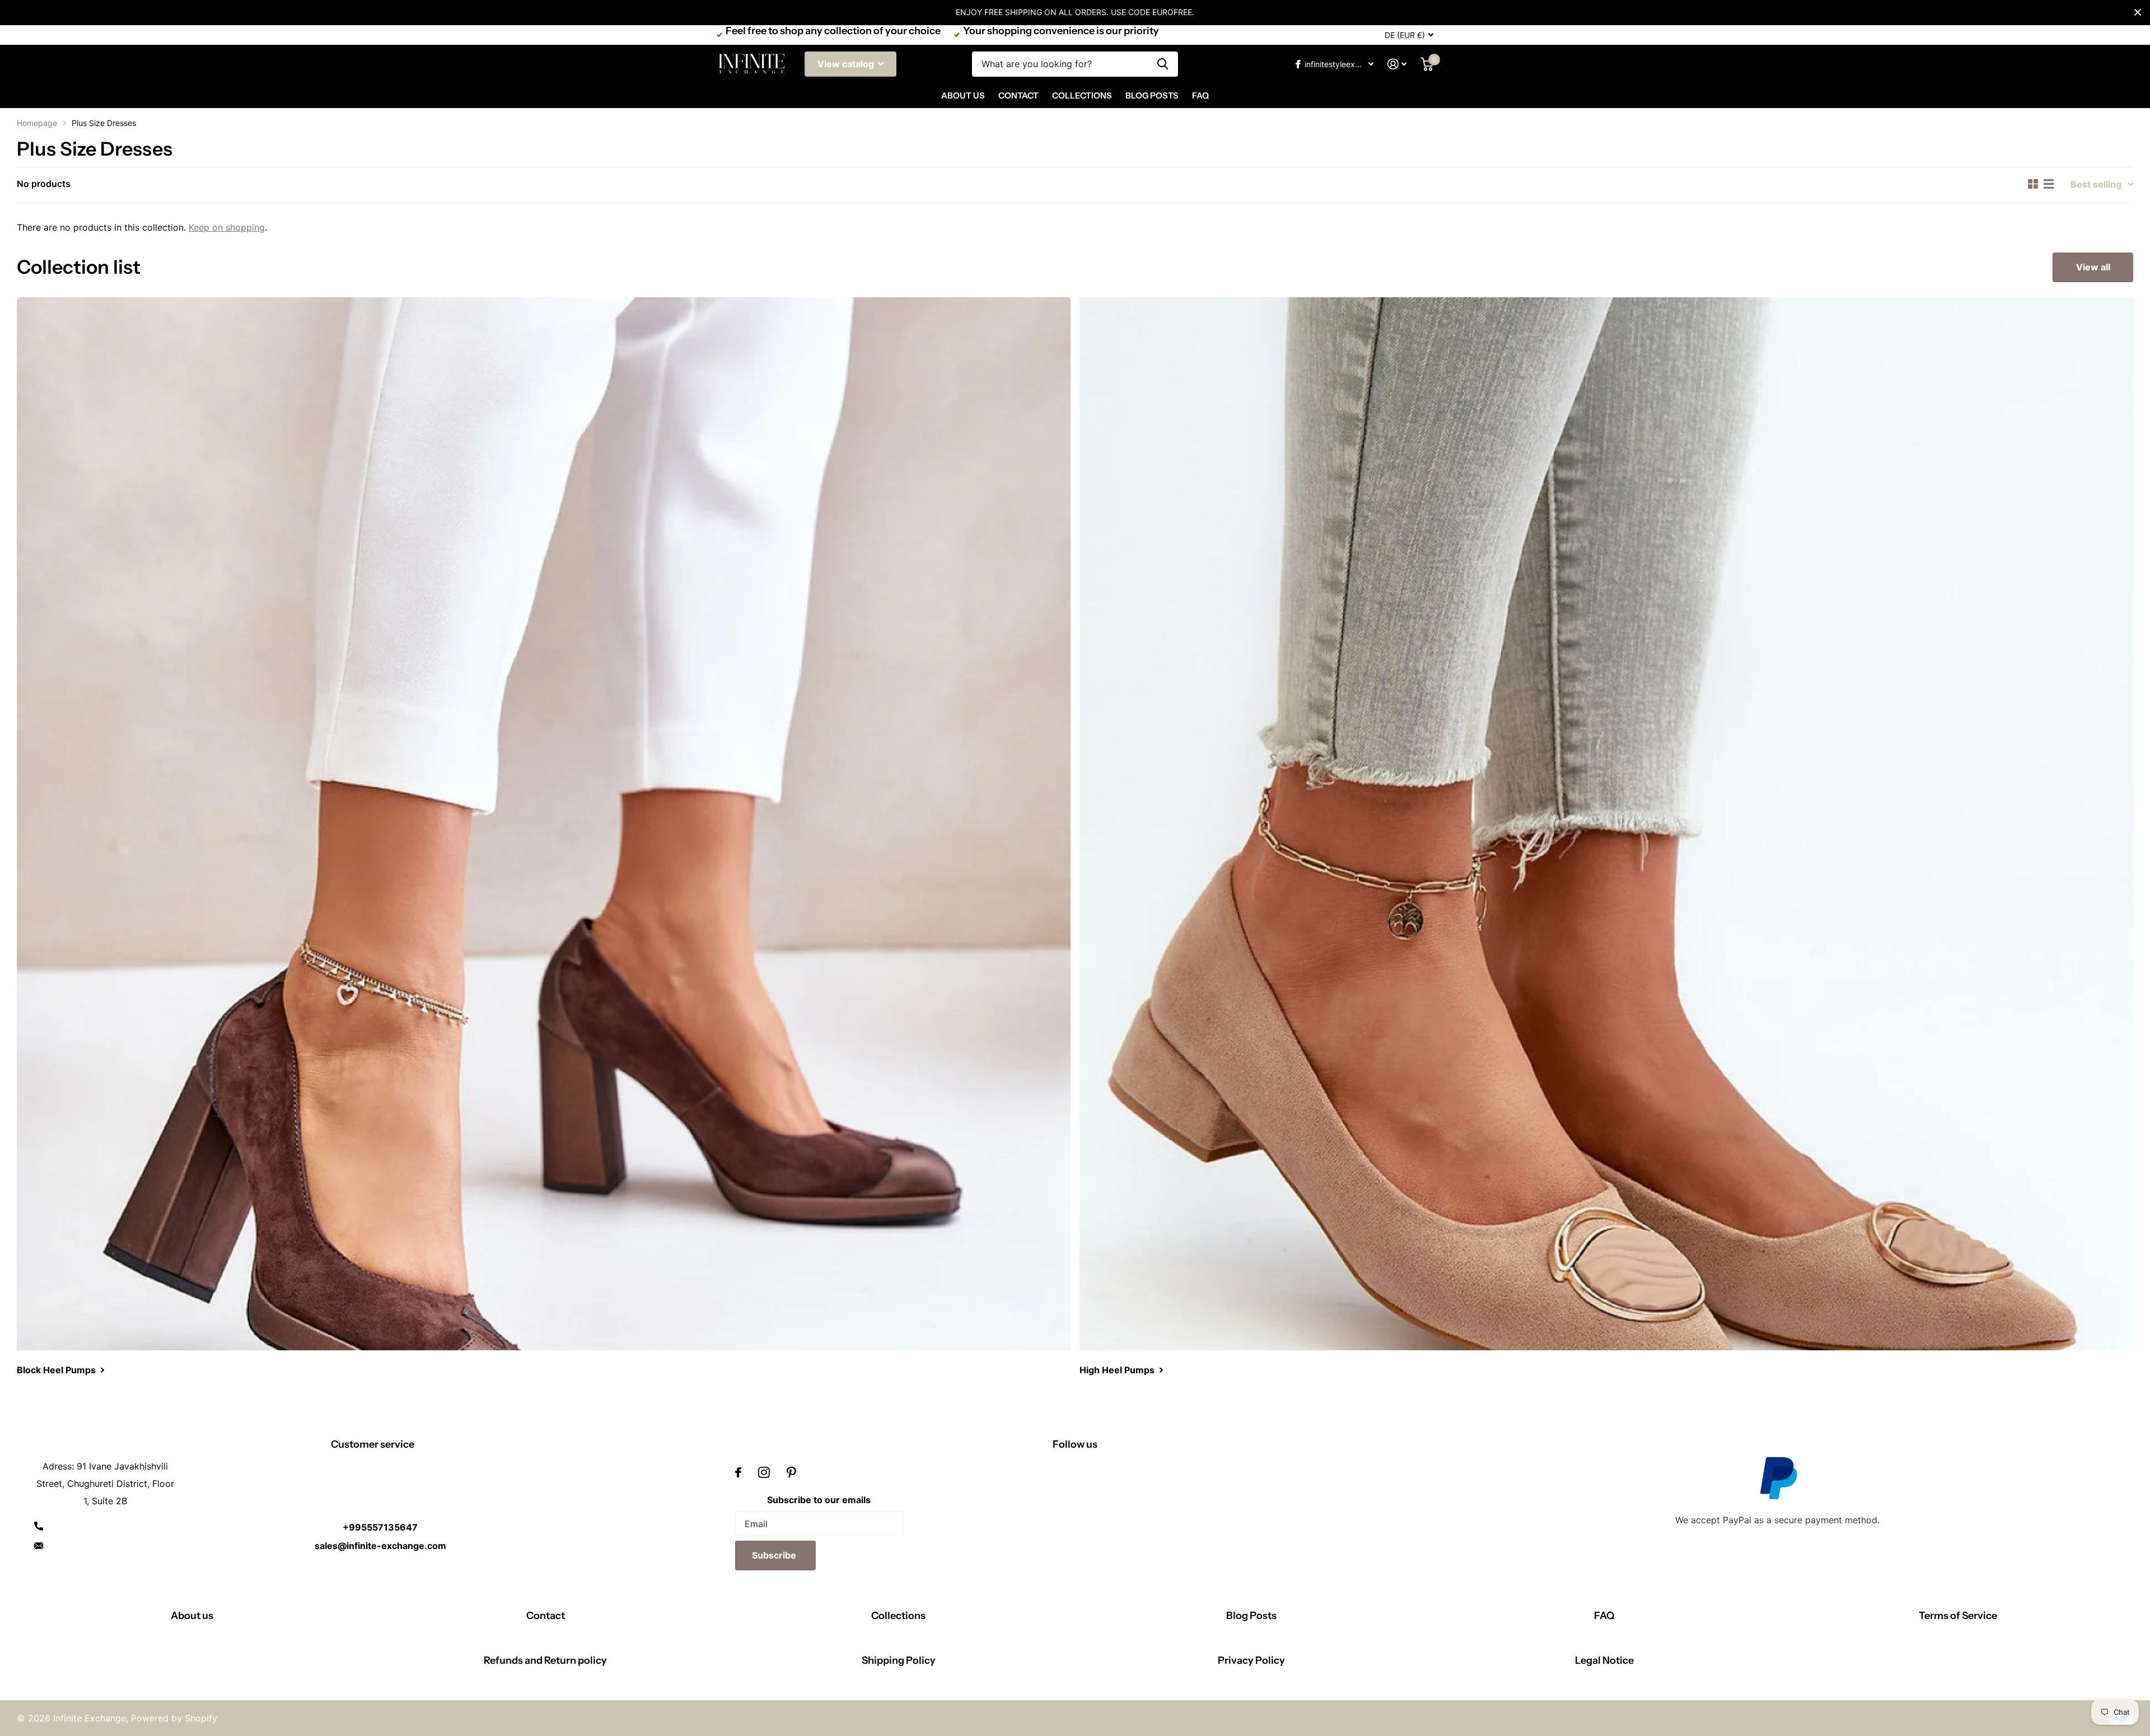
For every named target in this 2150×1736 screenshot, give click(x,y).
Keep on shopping (227, 227)
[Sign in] (1397, 64)
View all (2093, 267)
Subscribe (775, 1555)
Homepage (37, 123)
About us (192, 1616)
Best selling (2096, 184)
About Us (963, 95)
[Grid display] (2033, 184)
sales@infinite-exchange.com (380, 1546)
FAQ (1200, 95)
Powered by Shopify (174, 1718)
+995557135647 (380, 1527)
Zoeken (1163, 64)
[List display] (2049, 184)
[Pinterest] (791, 1472)
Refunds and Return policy (545, 1660)
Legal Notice (1604, 1660)
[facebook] (738, 1472)
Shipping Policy (899, 1660)
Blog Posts (1152, 95)
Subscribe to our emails (819, 1500)
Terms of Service (1958, 1616)
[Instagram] (764, 1472)
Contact (1018, 95)
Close (2138, 12)
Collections (1082, 95)
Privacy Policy (1251, 1660)
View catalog (847, 64)
